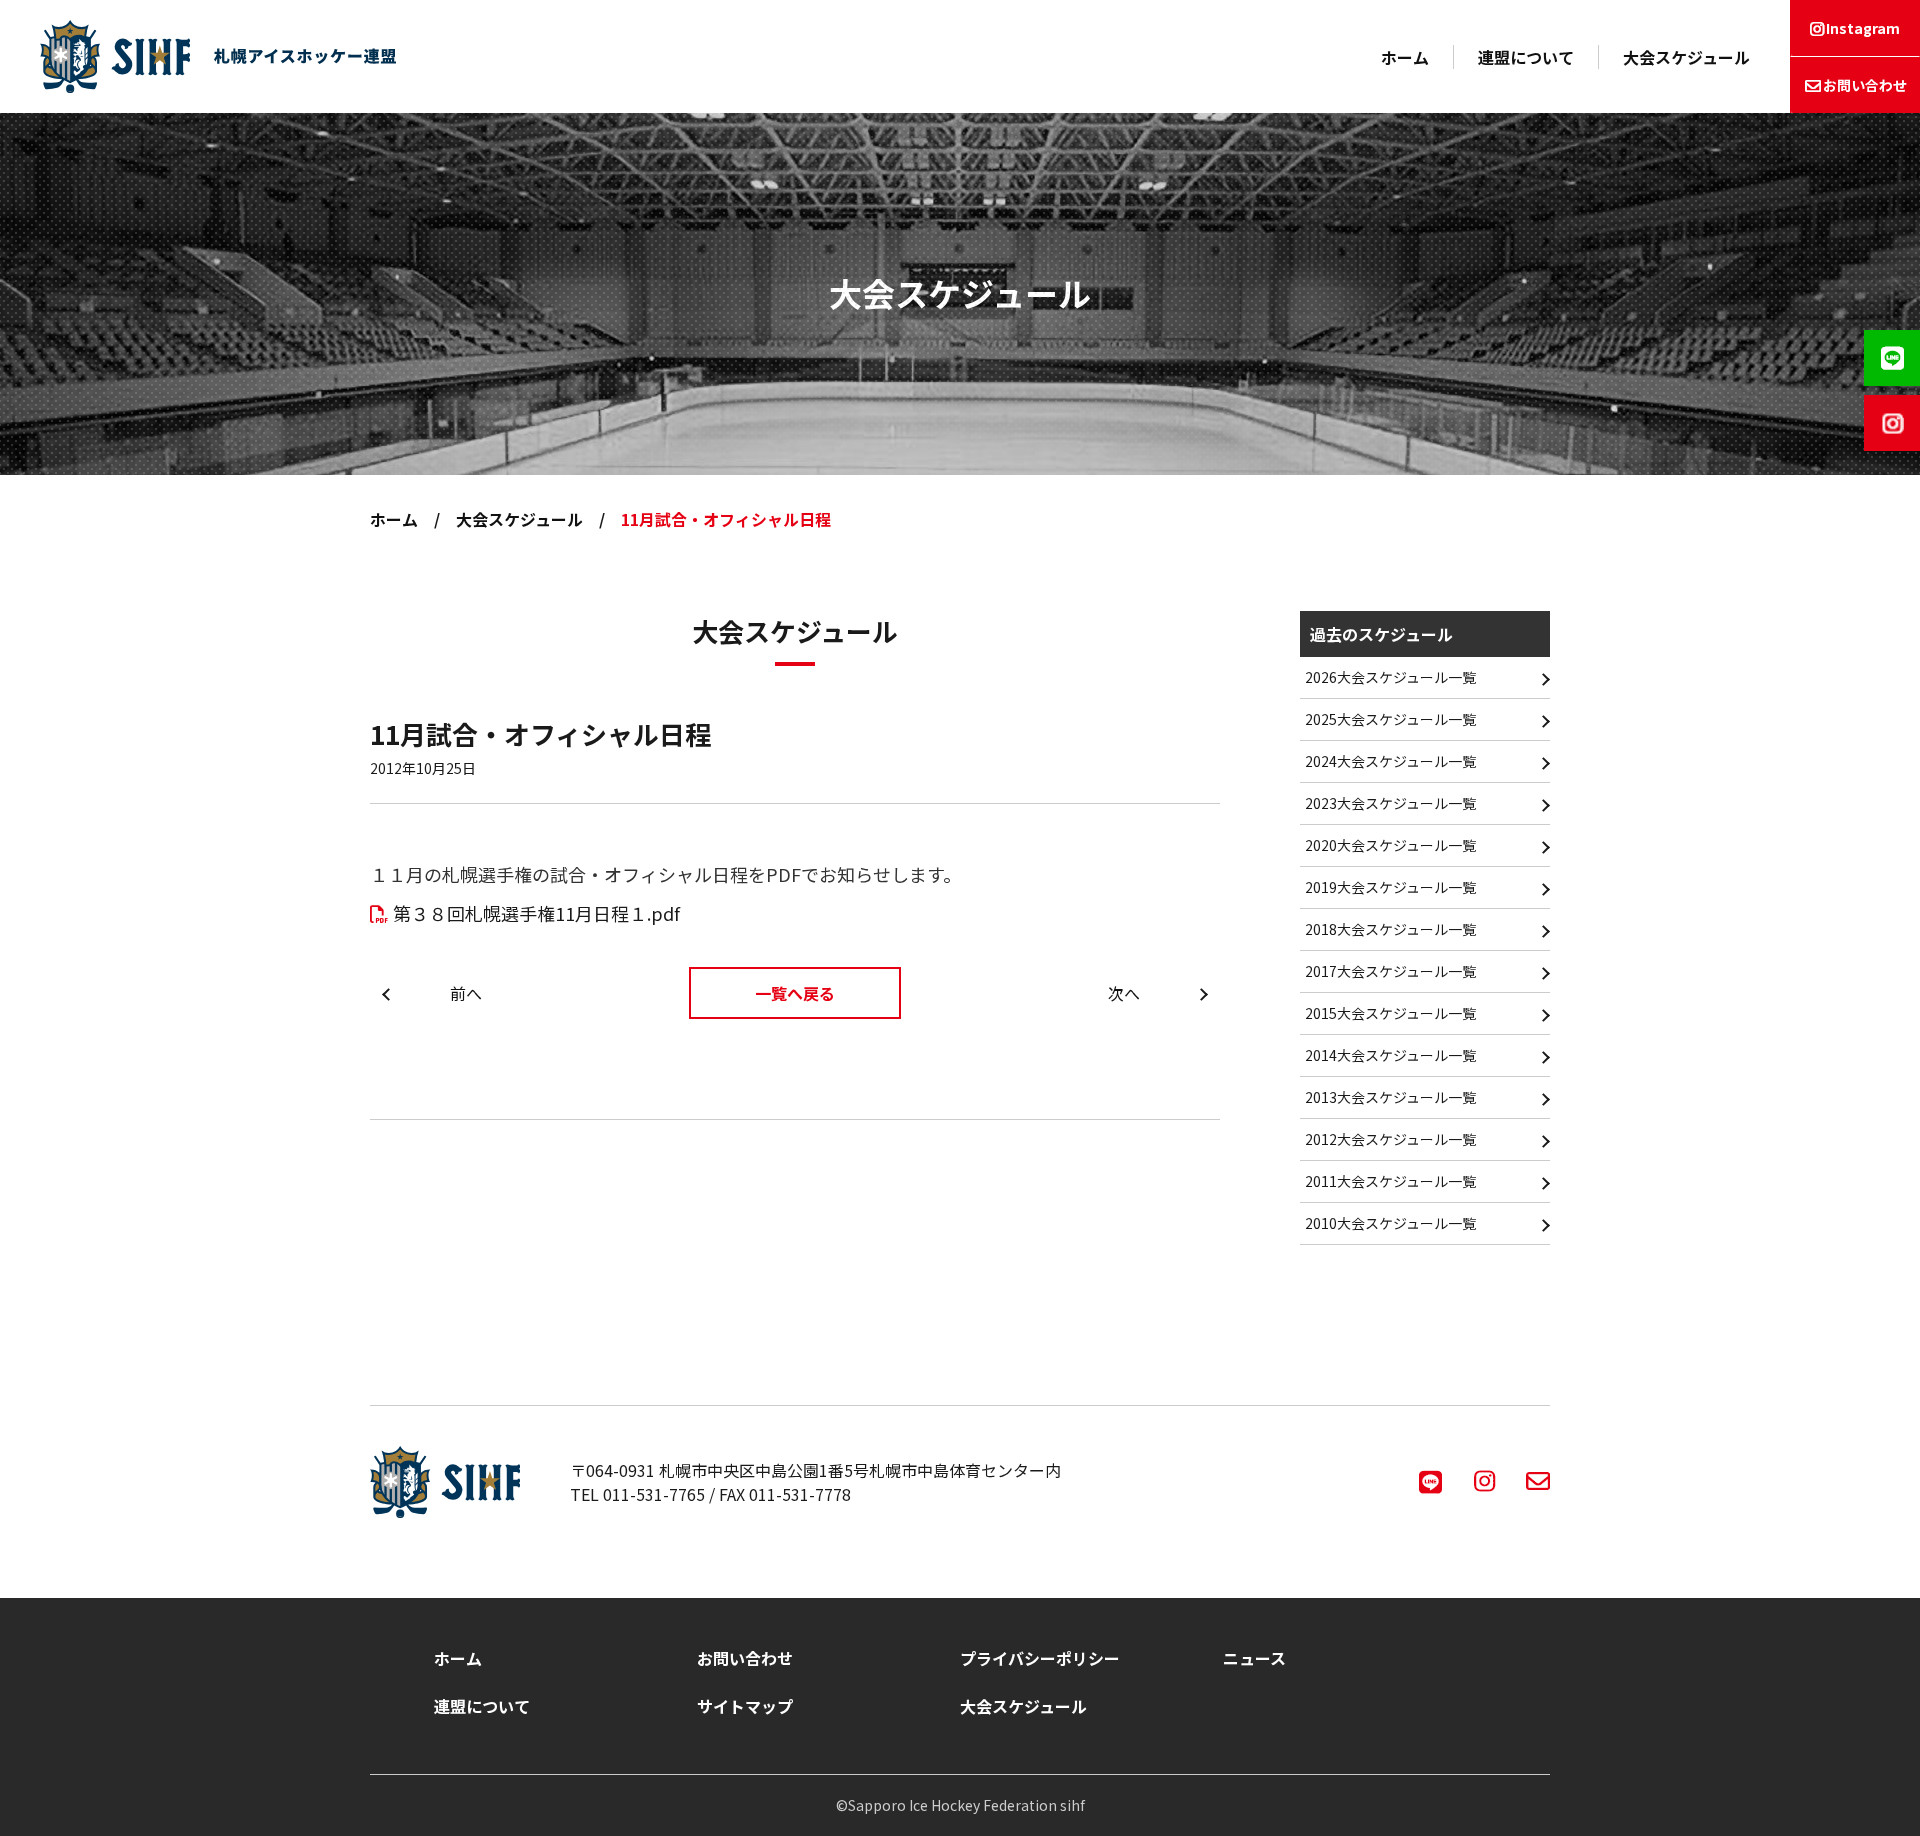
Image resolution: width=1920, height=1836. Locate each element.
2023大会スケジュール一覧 (1390, 803)
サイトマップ (745, 1706)
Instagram (1863, 28)
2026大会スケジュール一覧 (1390, 677)
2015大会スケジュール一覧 (1390, 1013)
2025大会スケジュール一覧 (1390, 719)
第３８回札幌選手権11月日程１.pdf (536, 913)
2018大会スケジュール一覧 (1390, 929)
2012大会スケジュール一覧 (1390, 1139)
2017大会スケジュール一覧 (1390, 971)
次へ (1124, 993)
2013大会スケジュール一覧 (1390, 1097)
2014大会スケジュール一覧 (1390, 1055)
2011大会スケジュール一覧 (1390, 1181)
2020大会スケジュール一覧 (1390, 845)
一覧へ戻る (795, 993)
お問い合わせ (1865, 85)
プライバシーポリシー (1040, 1658)
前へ (466, 993)
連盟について (1526, 57)
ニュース (1254, 1658)
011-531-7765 (654, 1494)
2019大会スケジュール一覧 (1390, 887)
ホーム (1405, 57)
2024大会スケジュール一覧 (1390, 761)
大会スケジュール (1686, 57)
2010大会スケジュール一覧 (1390, 1223)
